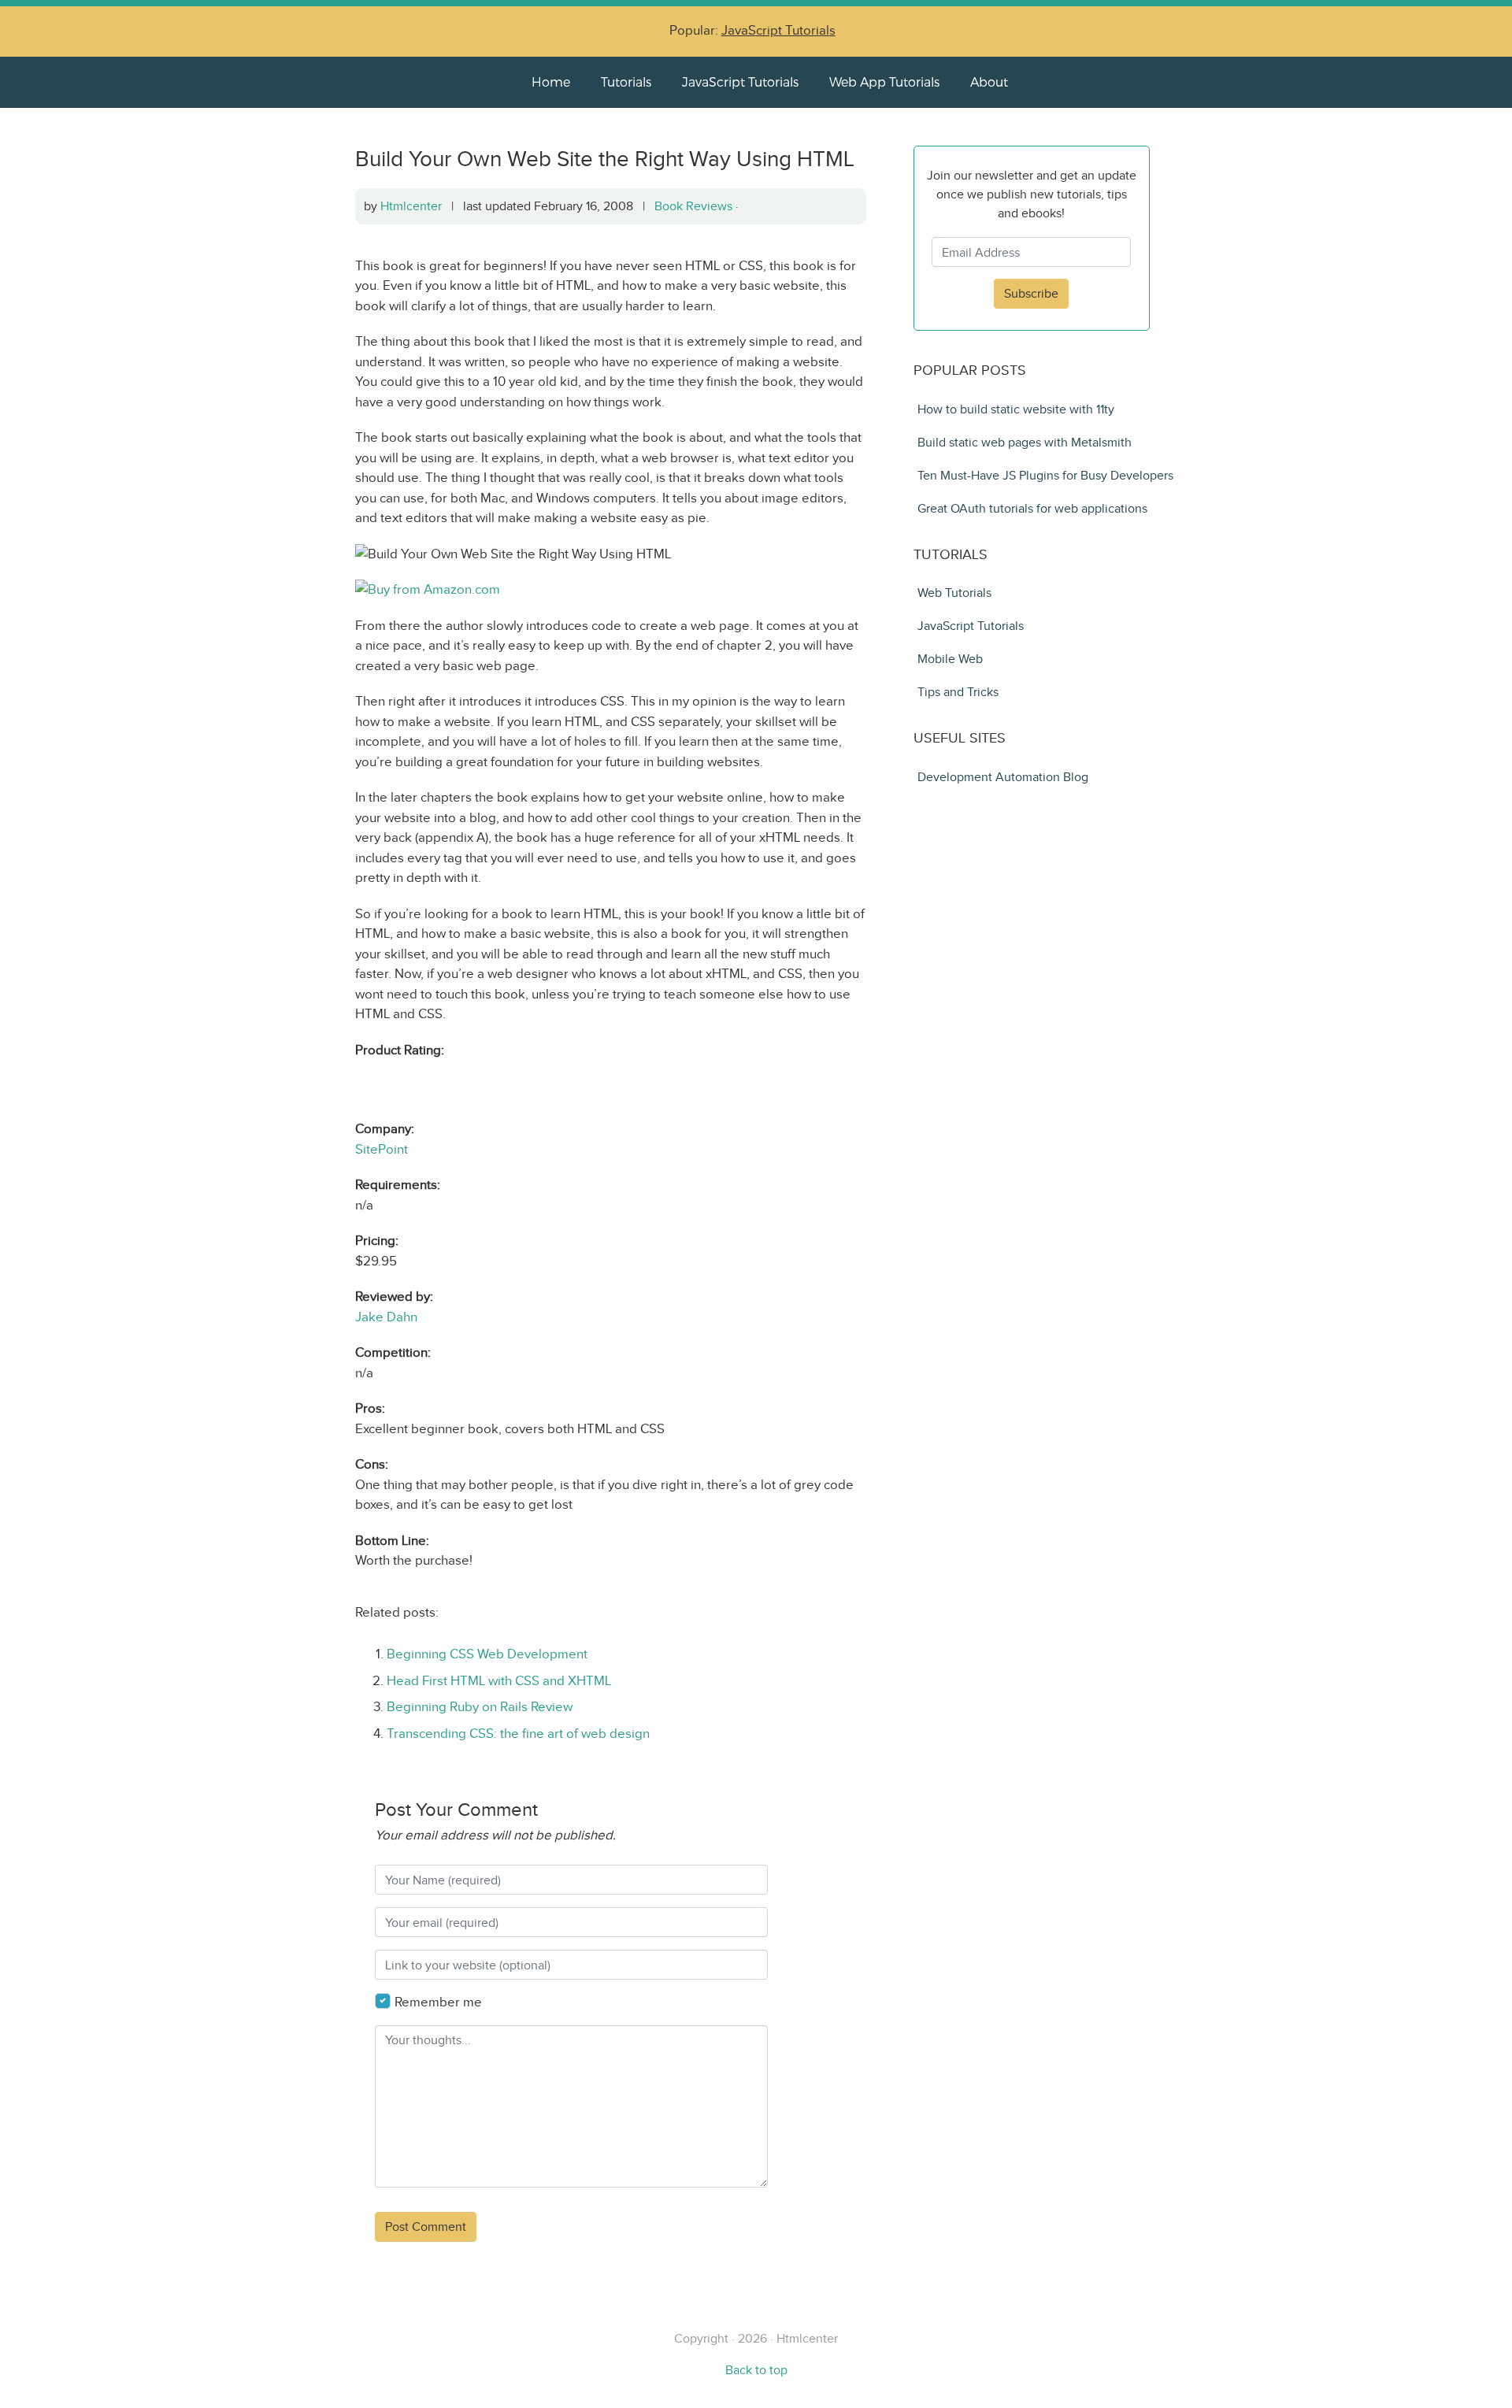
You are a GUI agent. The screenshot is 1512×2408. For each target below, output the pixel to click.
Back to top (756, 2370)
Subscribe (1031, 293)
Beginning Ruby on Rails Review (480, 1707)
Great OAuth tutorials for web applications (1032, 508)
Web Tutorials (954, 593)
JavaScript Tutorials (778, 30)
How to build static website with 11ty (1016, 409)
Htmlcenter (411, 206)
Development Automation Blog (1003, 777)
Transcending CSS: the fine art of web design (518, 1734)
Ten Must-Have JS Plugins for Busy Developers (1045, 475)
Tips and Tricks (958, 692)
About (989, 82)
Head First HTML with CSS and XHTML (499, 1681)
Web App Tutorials (884, 82)
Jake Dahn (386, 1317)
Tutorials (626, 82)
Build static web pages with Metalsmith (1025, 442)
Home (551, 82)
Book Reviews (693, 206)
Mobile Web (950, 659)
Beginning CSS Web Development (487, 1654)
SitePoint (382, 1149)
